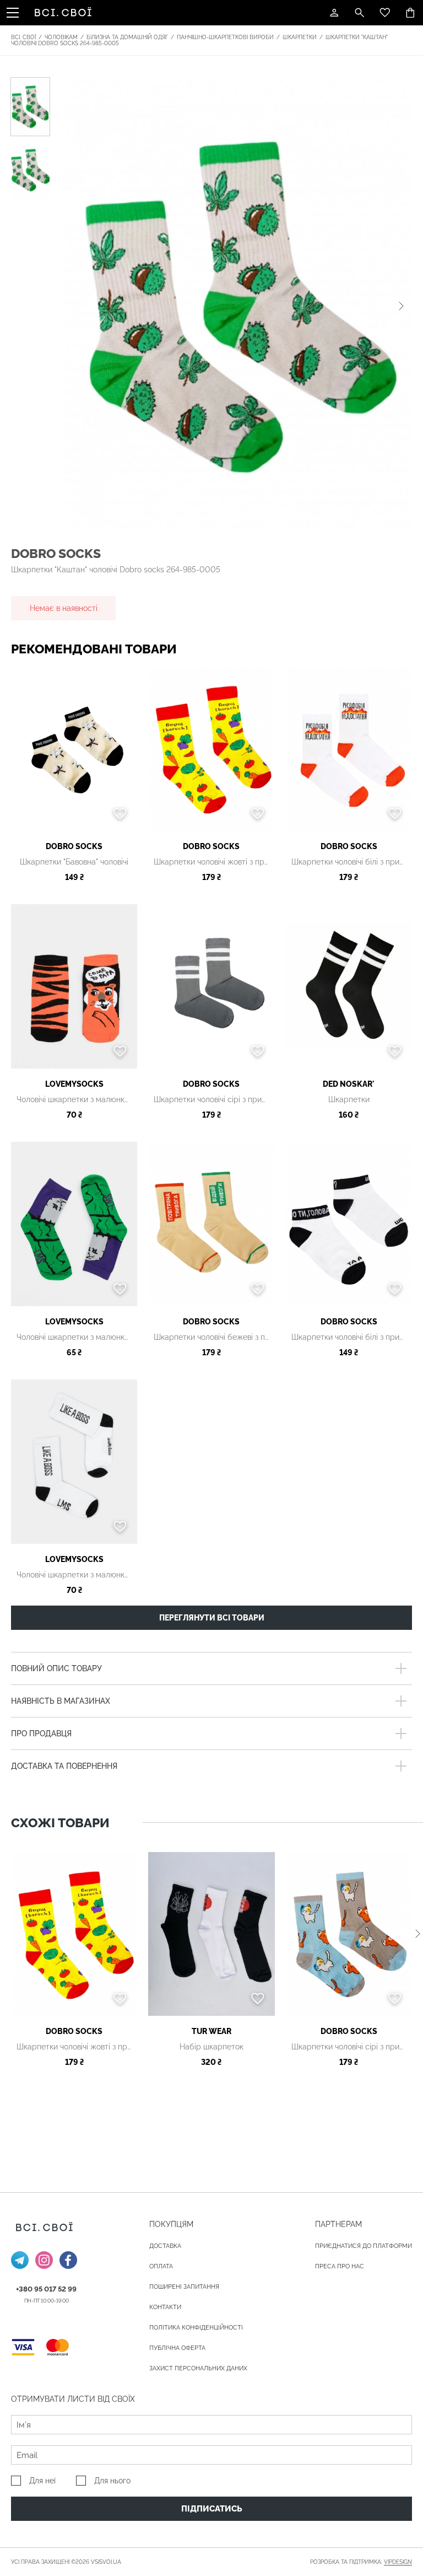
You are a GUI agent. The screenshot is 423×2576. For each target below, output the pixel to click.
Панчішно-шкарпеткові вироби (225, 37)
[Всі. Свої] (65, 13)
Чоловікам (61, 37)
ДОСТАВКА (165, 2246)
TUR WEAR (211, 2031)
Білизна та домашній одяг (127, 37)
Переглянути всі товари (212, 1618)
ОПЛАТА (161, 2266)
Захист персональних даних (198, 2368)
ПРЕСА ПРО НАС (340, 2266)
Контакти (165, 2307)
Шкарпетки (300, 37)
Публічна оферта (177, 2348)
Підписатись (212, 2509)
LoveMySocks (74, 1084)
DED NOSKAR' (349, 1084)
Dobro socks (56, 553)
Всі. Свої (23, 37)
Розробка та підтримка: (361, 2562)
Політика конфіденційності (196, 2328)
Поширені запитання (184, 2287)
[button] (401, 306)
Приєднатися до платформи (364, 2246)
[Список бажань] (385, 13)
